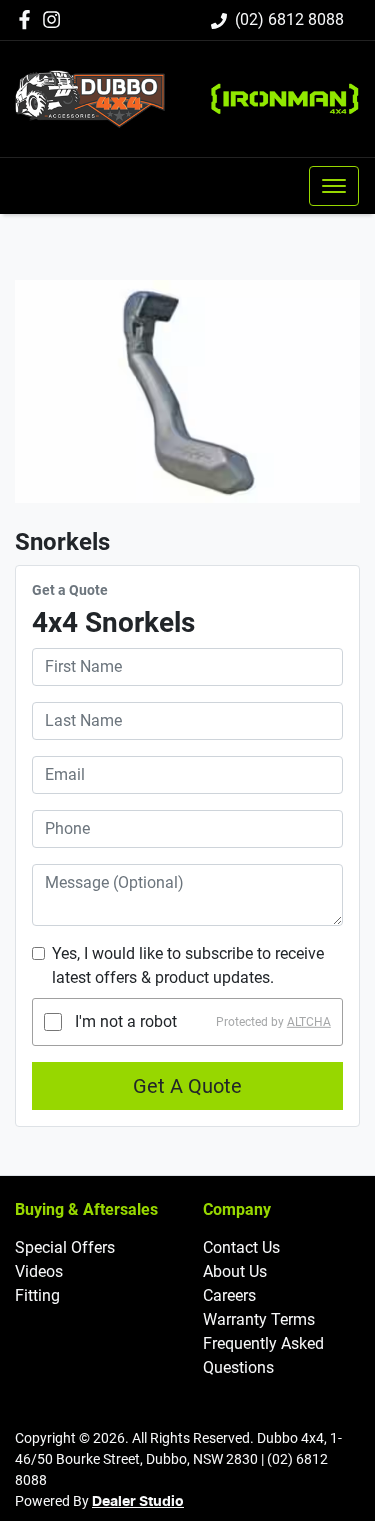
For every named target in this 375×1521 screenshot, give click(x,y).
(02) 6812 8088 (289, 19)
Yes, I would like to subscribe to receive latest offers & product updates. (188, 965)
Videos (39, 1271)
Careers (229, 1295)
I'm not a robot (126, 1021)
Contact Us (241, 1247)
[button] (334, 186)
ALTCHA (309, 1022)
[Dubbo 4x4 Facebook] (28, 19)
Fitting (37, 1295)
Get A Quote (187, 1086)
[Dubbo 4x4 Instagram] (55, 19)
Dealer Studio (138, 1502)
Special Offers (65, 1247)
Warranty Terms (259, 1319)
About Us (235, 1271)
